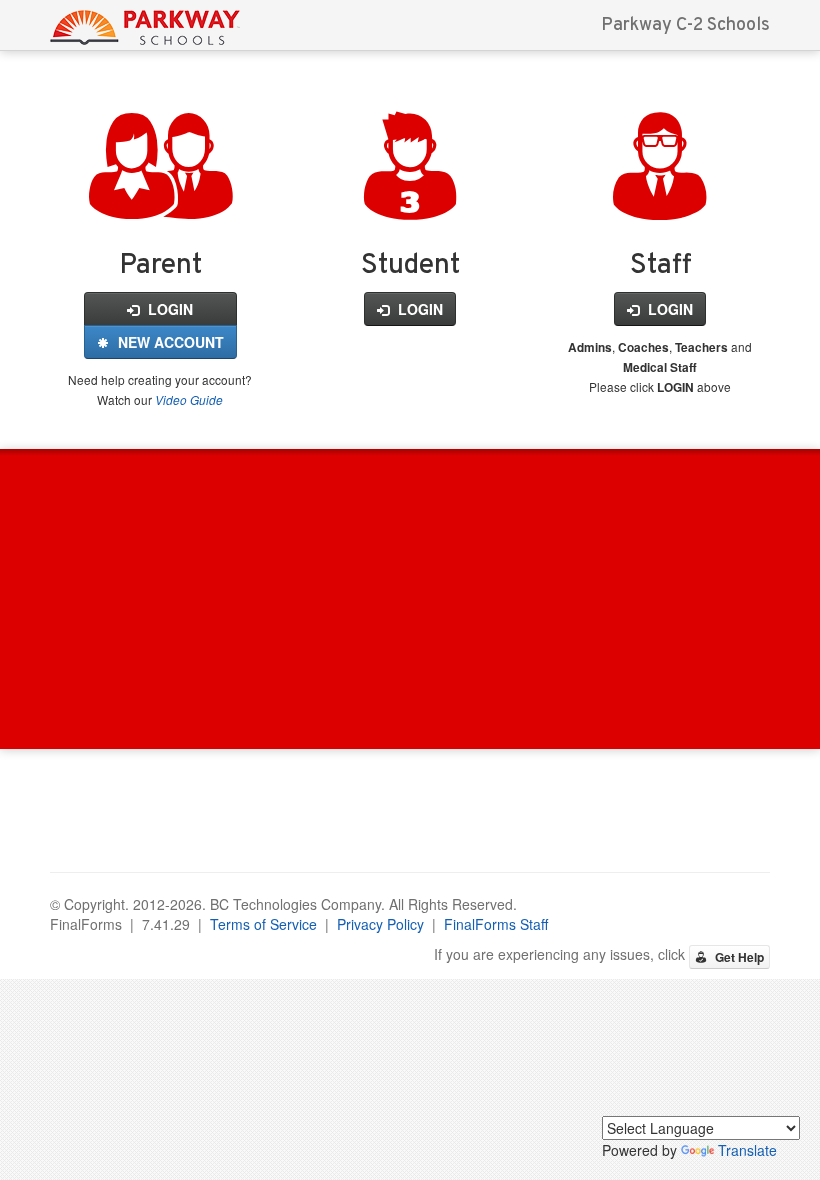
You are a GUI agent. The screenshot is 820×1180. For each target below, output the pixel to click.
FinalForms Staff (496, 924)
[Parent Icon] (160, 197)
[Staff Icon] (660, 197)
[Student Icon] (410, 197)
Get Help (738, 957)
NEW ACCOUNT (169, 342)
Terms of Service (263, 924)
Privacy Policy (380, 924)
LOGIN (168, 309)
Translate (747, 1150)
